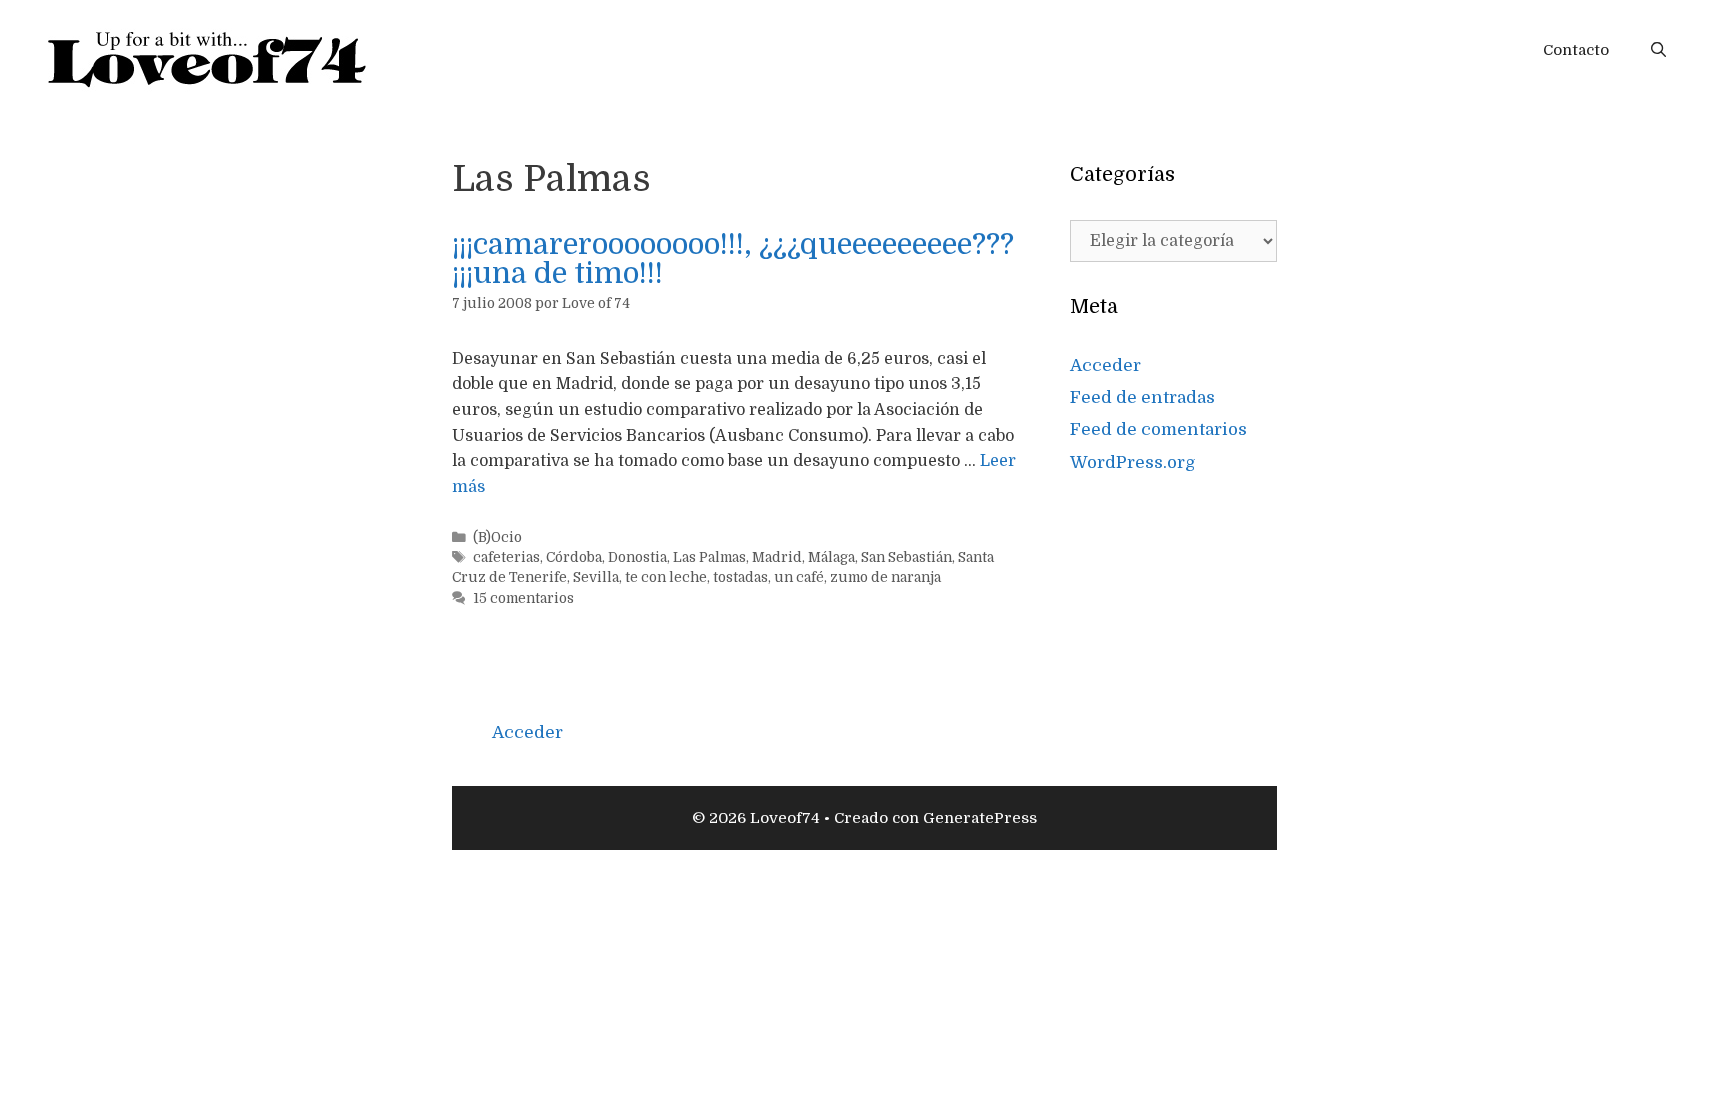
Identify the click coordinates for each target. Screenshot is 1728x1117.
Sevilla (596, 577)
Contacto (1576, 50)
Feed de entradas (1142, 397)
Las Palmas (709, 557)
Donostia (637, 557)
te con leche (666, 577)
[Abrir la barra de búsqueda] (1658, 50)
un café (799, 577)
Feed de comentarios (1158, 429)
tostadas (740, 577)
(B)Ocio (497, 537)
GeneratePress (980, 818)
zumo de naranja (885, 577)
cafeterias (506, 557)
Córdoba (574, 557)
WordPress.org (1133, 462)
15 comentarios (523, 598)
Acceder (1105, 365)
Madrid (777, 557)
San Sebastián (906, 557)
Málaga (831, 557)
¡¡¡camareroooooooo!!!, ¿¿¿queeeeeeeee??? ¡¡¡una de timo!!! (733, 259)
